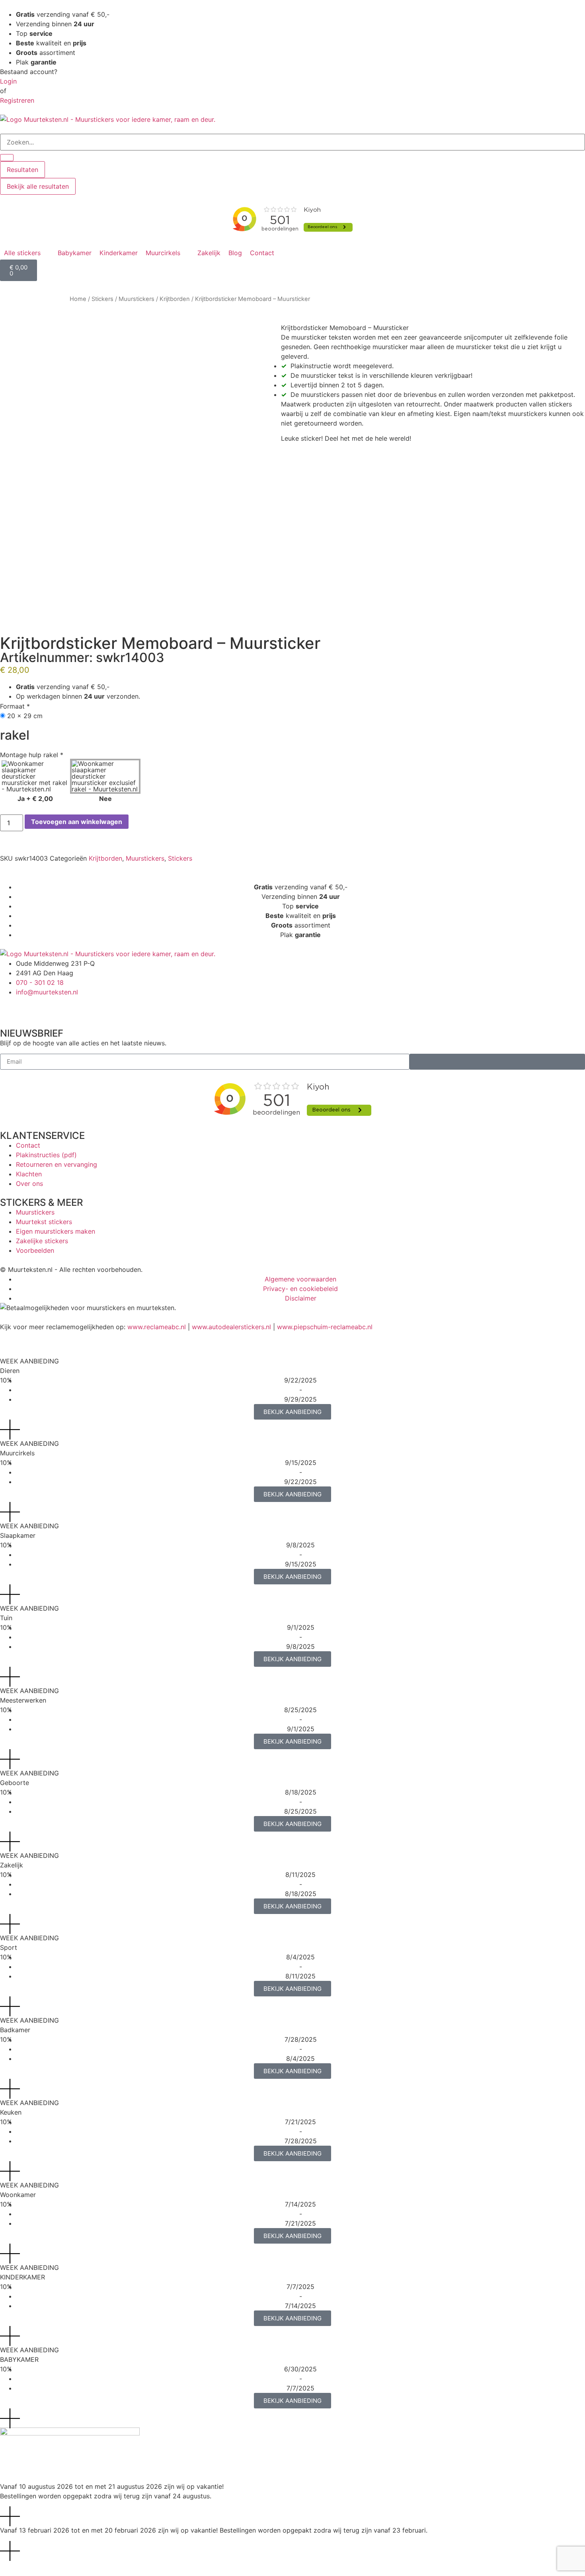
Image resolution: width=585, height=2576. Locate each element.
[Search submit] (7, 158)
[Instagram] (32, 1007)
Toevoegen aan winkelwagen (77, 822)
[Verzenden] (497, 1062)
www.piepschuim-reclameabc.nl (325, 1327)
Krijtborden (175, 299)
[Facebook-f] (10, 1007)
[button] (27, 253)
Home (78, 299)
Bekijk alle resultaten (38, 186)
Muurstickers (136, 299)
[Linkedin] (76, 1007)
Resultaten (22, 170)
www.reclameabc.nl (157, 1327)
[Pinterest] (54, 1007)
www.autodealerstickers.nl (231, 1327)
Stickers (102, 299)
